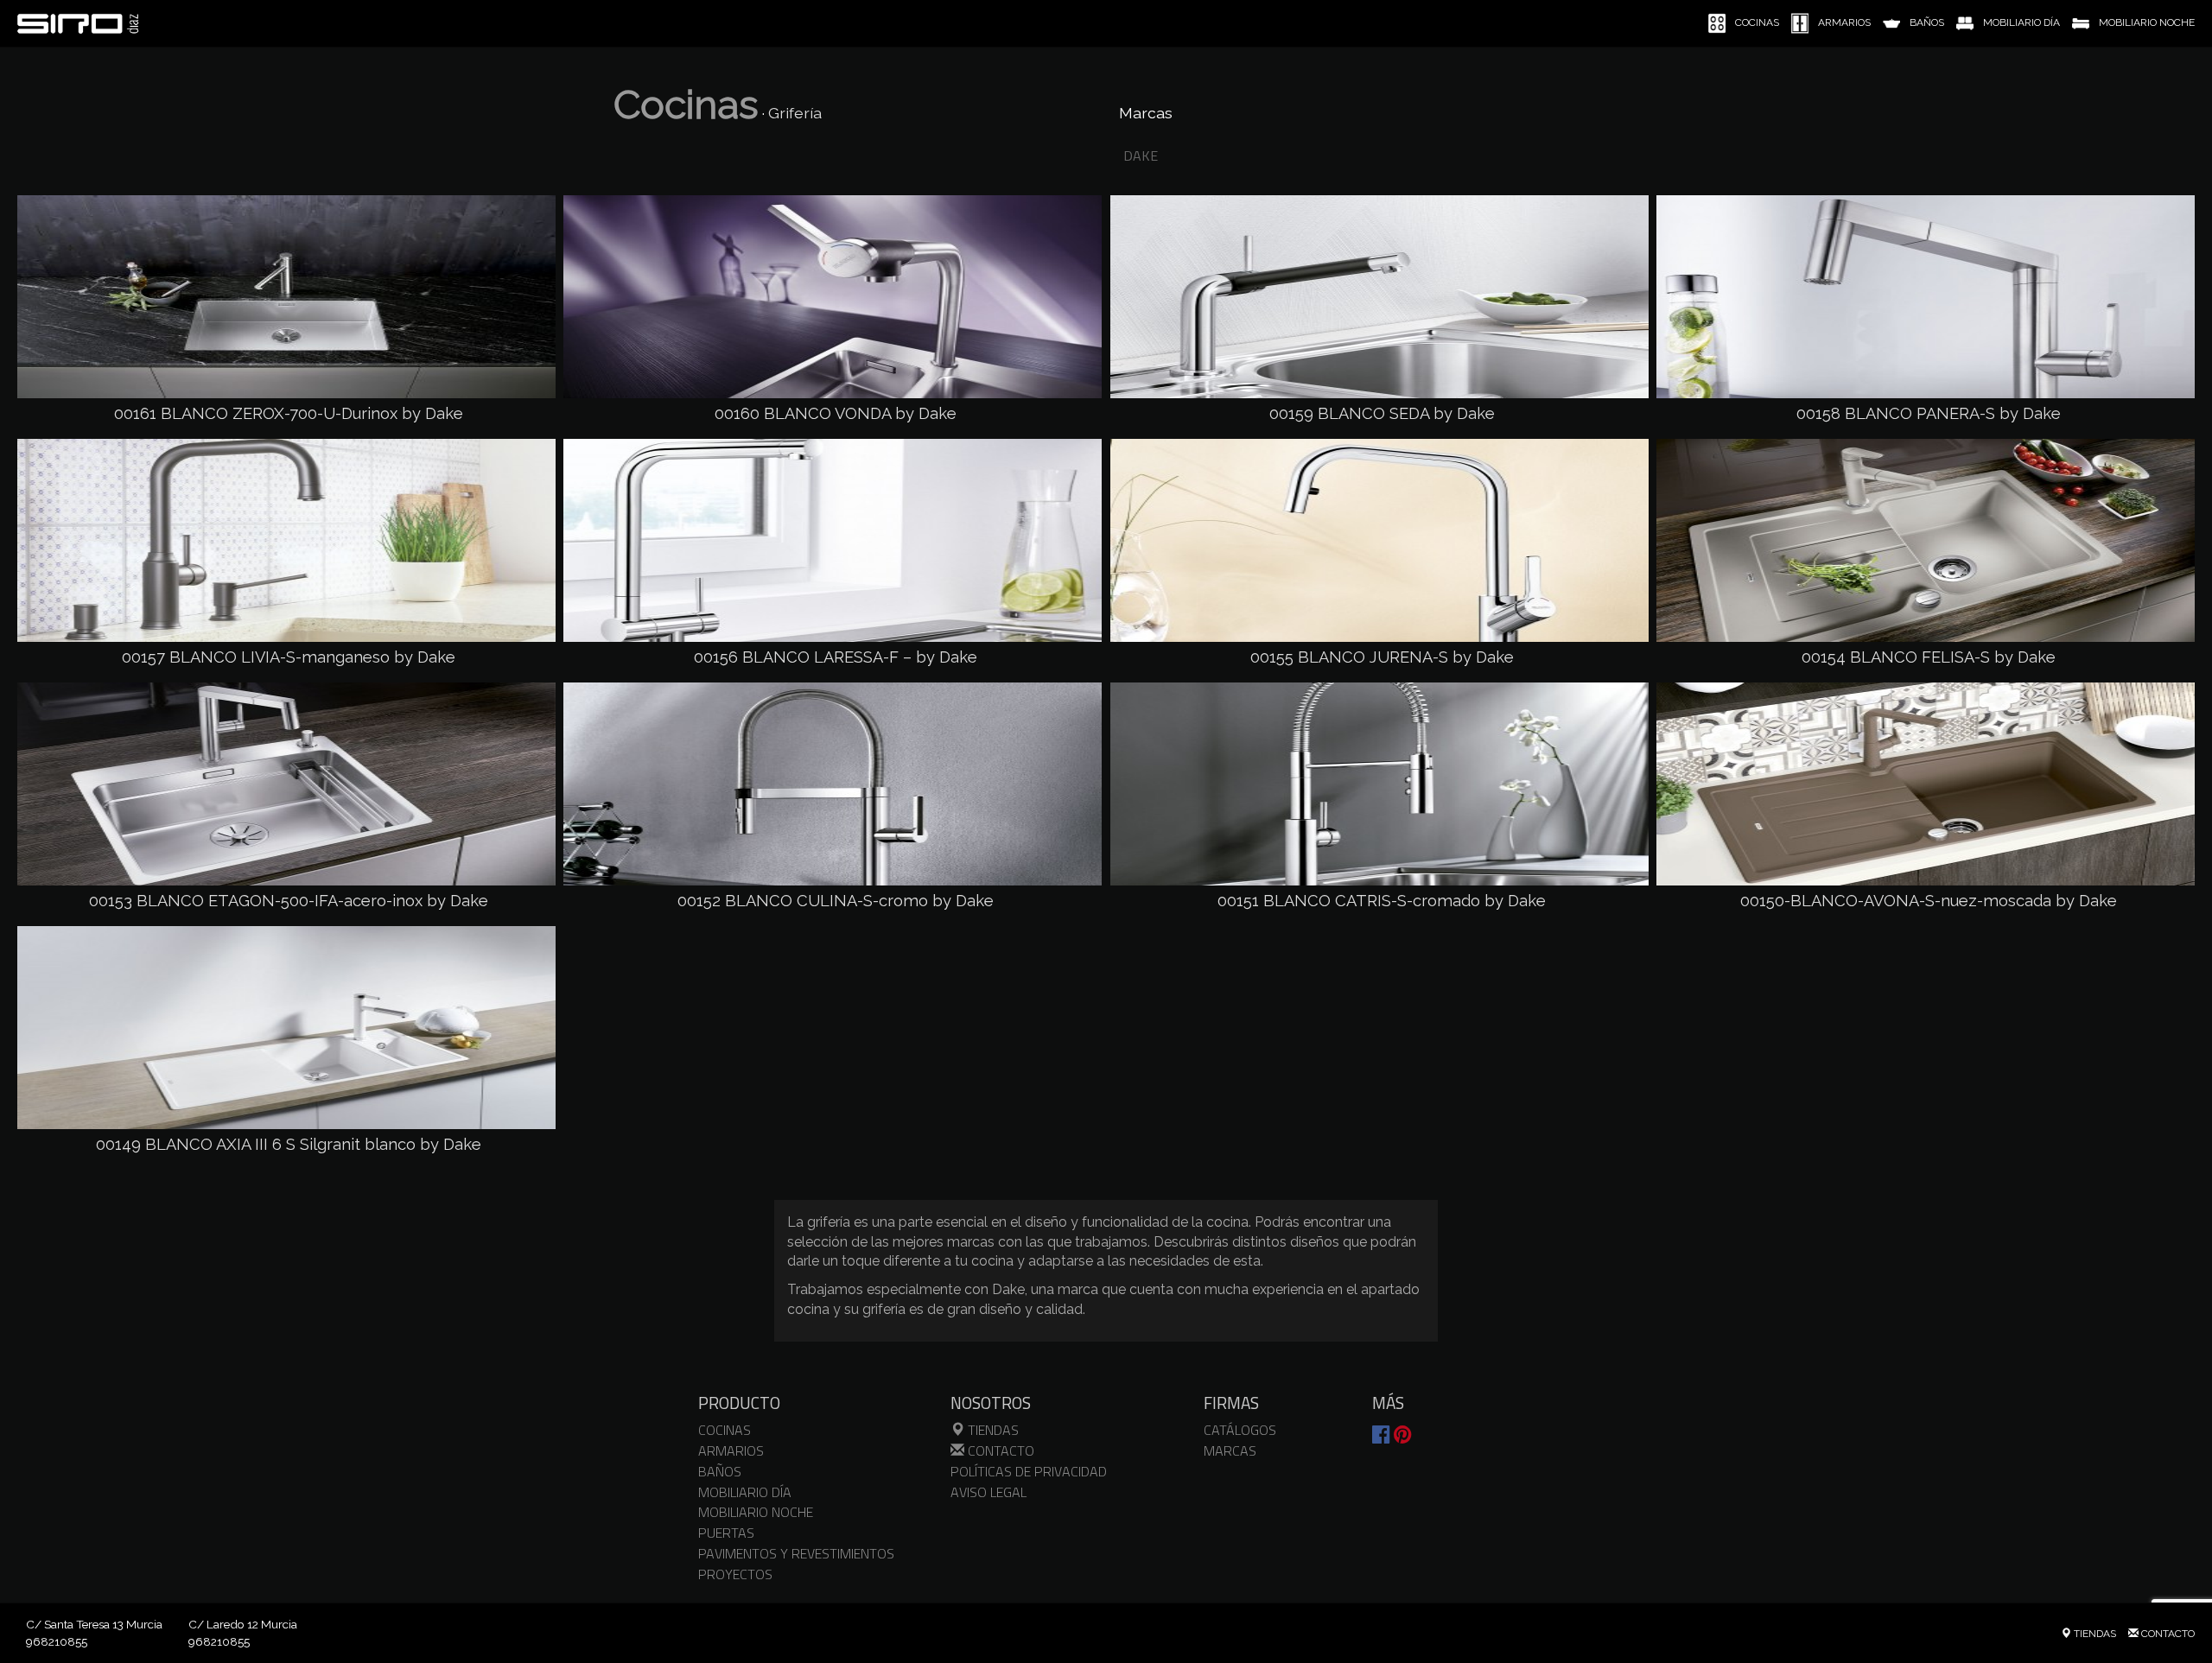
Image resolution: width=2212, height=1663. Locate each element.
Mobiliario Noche (756, 1512)
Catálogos (1240, 1430)
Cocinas (686, 105)
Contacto (999, 1450)
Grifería (795, 113)
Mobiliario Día (745, 1492)
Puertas (726, 1533)
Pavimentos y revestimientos (796, 1553)
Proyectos (735, 1574)
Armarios (731, 1450)
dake (1141, 156)
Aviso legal (988, 1492)
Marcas (1230, 1450)
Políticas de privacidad (1029, 1471)
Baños (720, 1471)
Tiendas (992, 1430)
